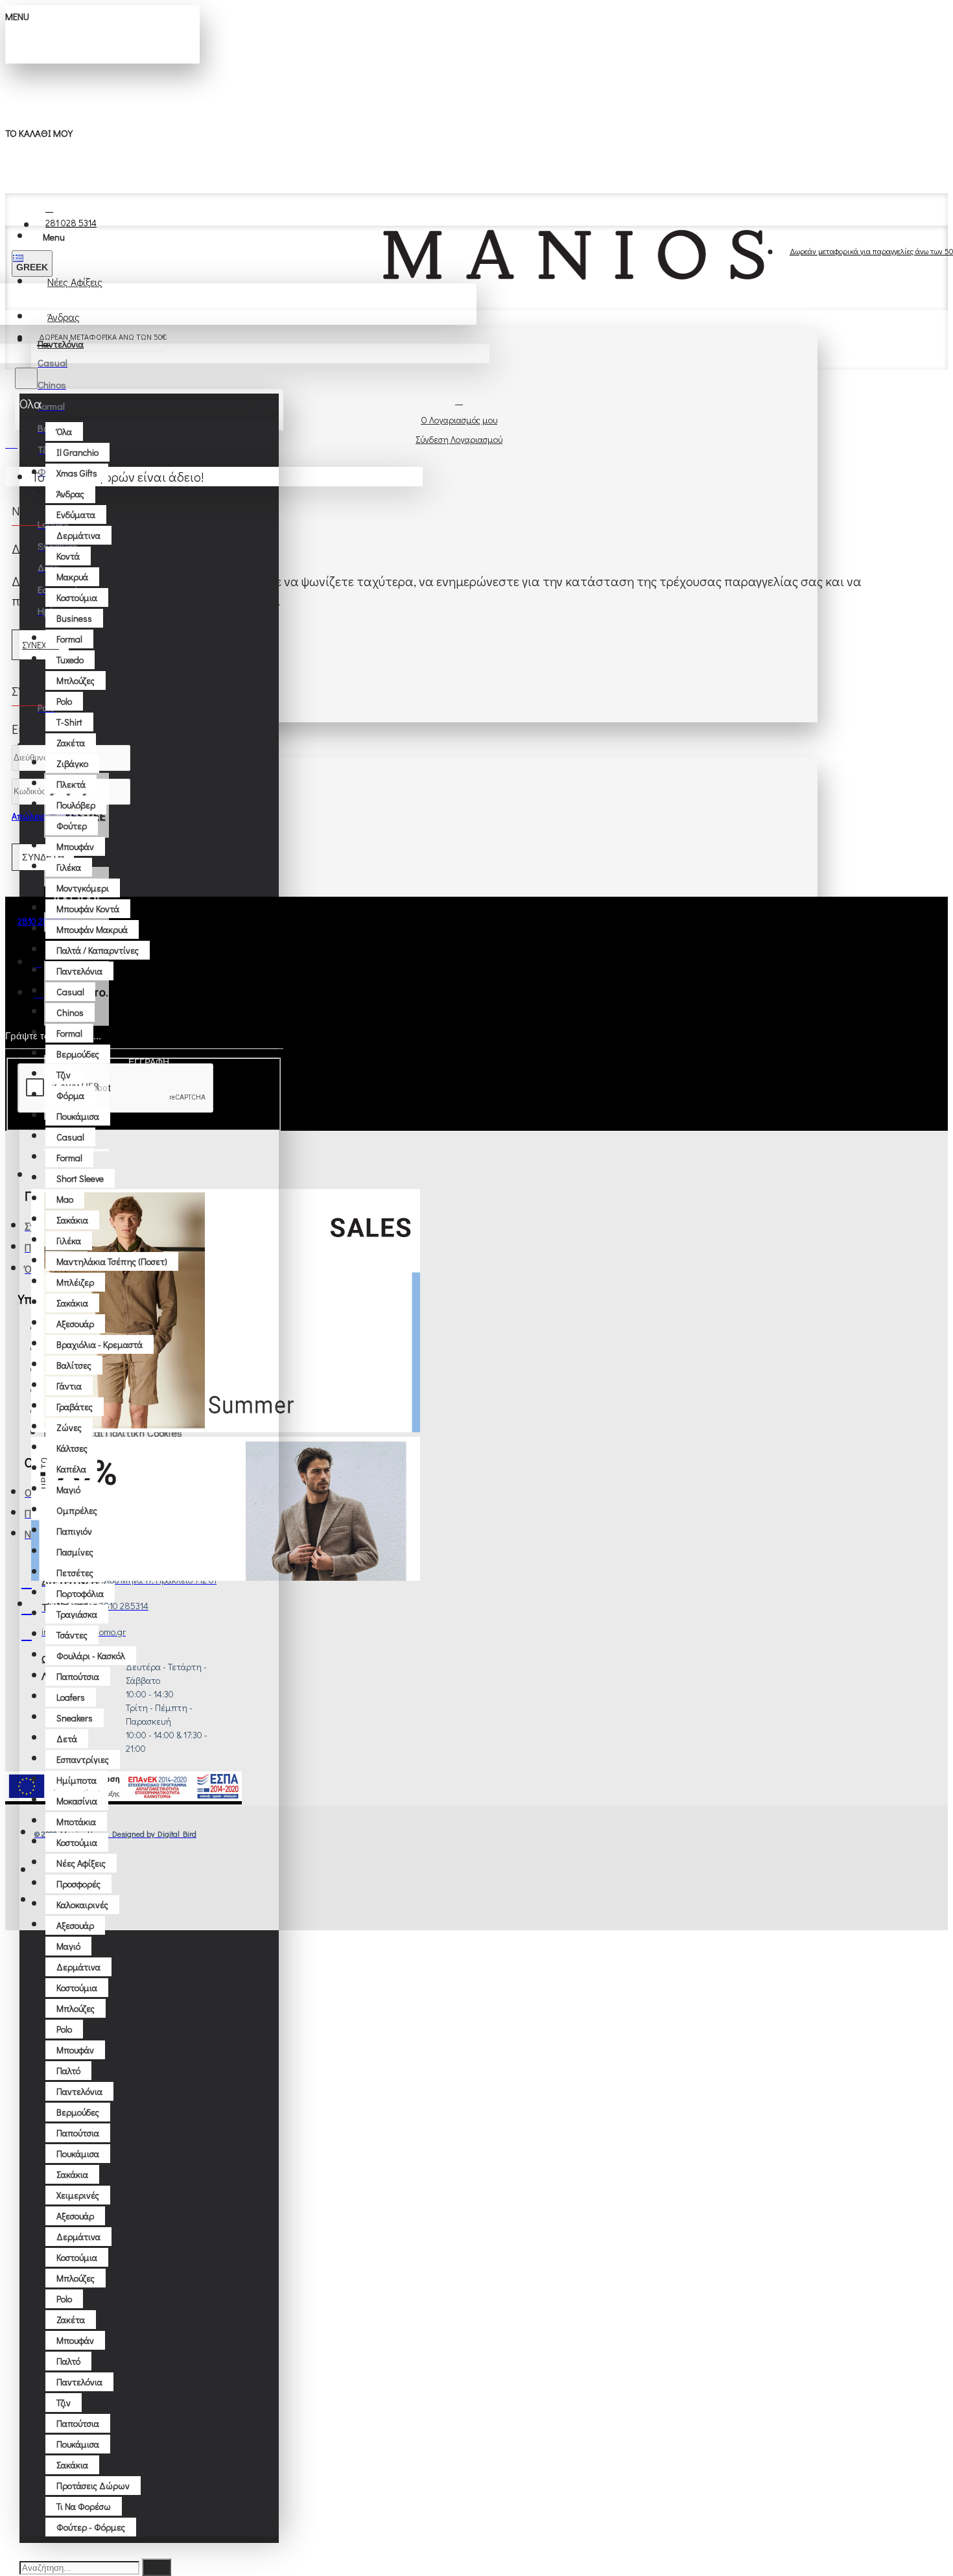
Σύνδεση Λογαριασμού (459, 439)
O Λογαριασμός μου (459, 420)
